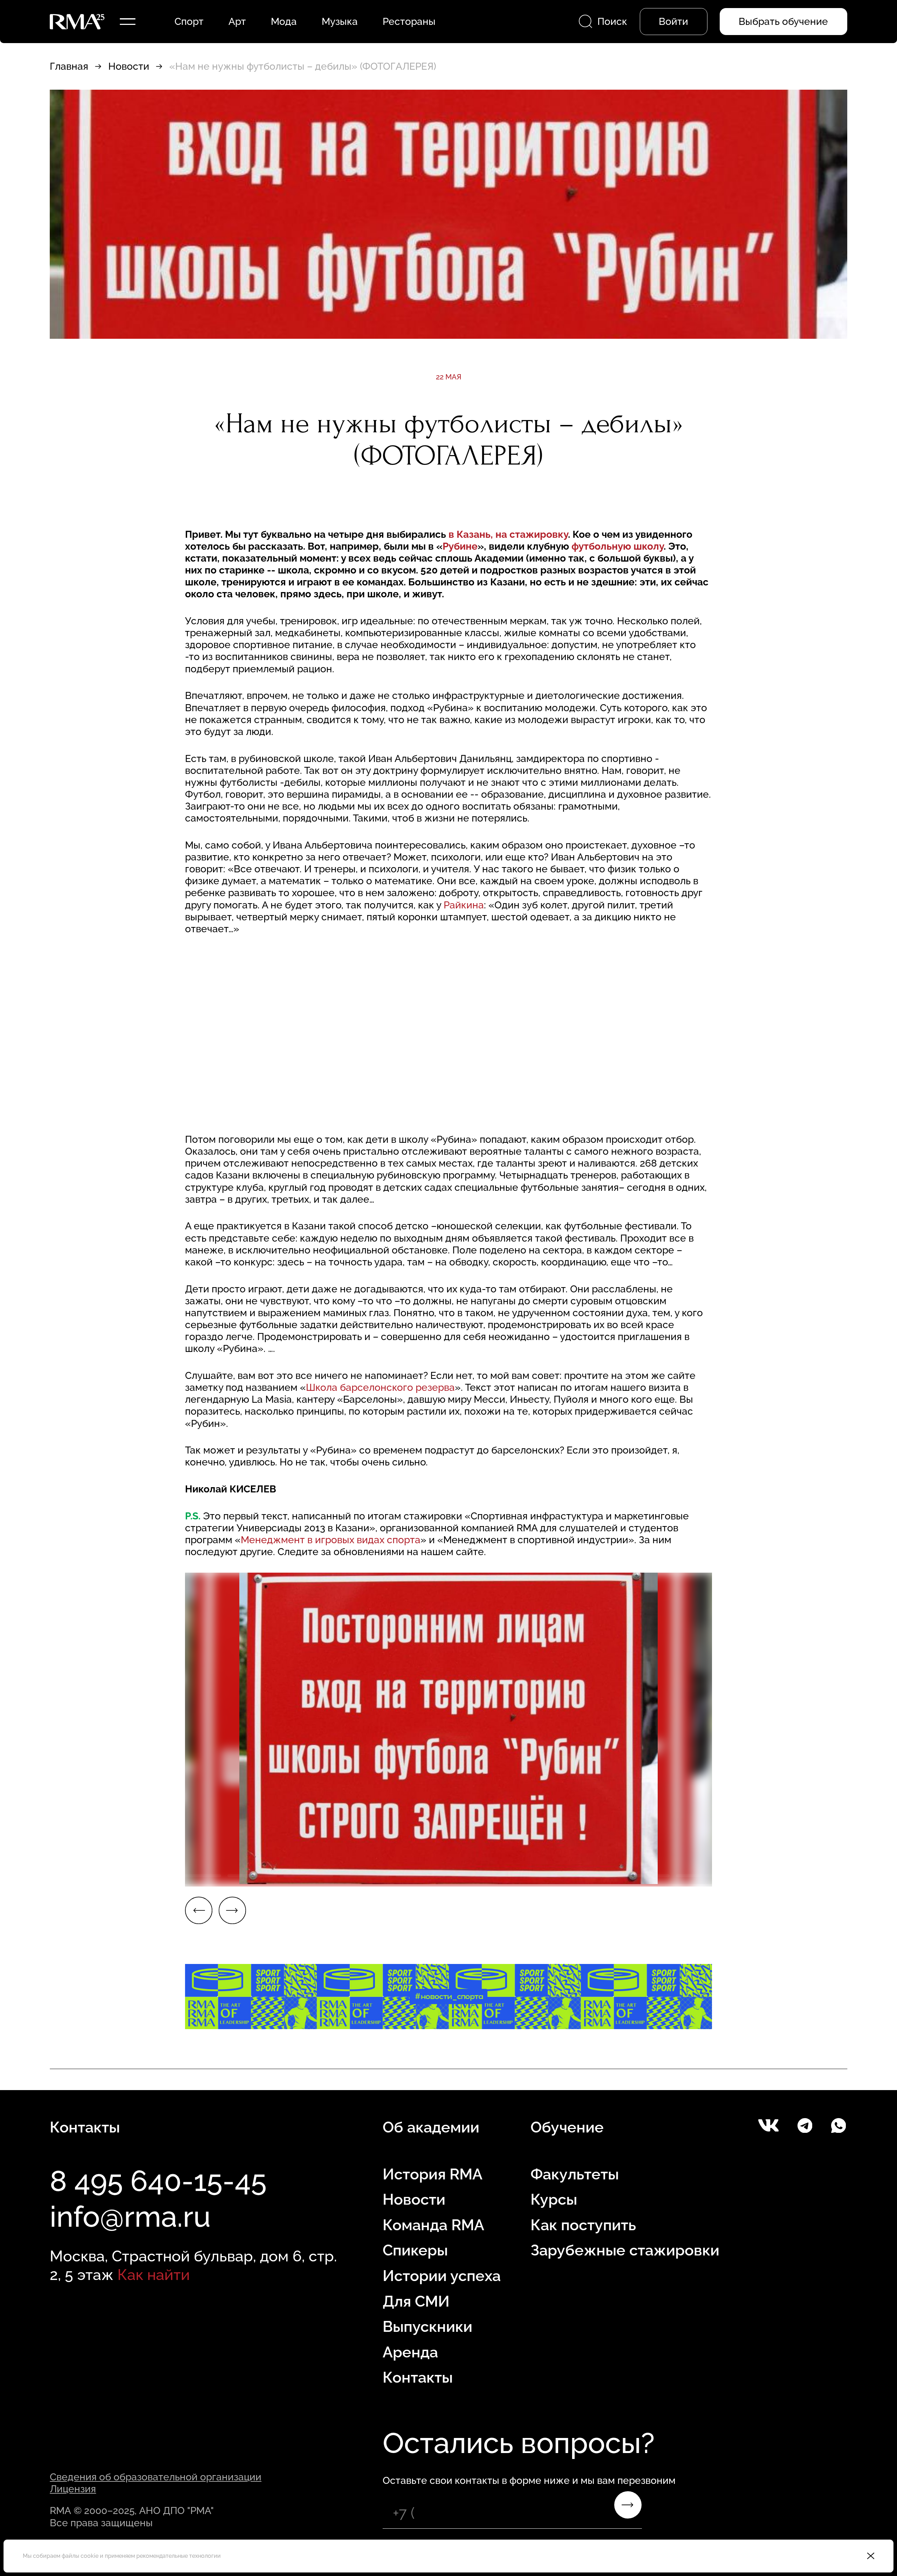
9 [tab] (364, 1876)
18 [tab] (869, 1876)
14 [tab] (645, 1876)
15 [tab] (701, 1876)
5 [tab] (140, 1876)
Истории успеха (442, 2276)
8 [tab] (308, 1876)
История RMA (433, 2174)
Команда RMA (433, 2225)
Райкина (464, 905)
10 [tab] (420, 1876)
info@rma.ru (130, 2217)
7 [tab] (252, 1876)
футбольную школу (618, 546)
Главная (69, 66)
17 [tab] (813, 1876)
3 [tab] (28, 1876)
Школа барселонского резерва (380, 1387)
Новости (129, 66)
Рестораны (409, 21)
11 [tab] (477, 1876)
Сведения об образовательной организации (156, 2477)
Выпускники (427, 2327)
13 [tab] (589, 1876)
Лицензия (73, 2489)
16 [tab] (757, 1876)
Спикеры (415, 2250)
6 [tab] (196, 1876)
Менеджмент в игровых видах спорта (331, 1540)
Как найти (154, 2275)
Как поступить (583, 2225)
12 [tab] (533, 1876)
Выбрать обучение (783, 21)
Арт (237, 21)
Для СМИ (416, 2301)
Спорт (189, 21)
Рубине (460, 546)
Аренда (410, 2352)
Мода (284, 21)
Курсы (554, 2199)
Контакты (418, 2377)
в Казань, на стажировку (508, 534)
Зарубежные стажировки (625, 2250)
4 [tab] (84, 1876)
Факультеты (575, 2174)
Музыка (340, 21)
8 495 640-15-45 (158, 2181)
